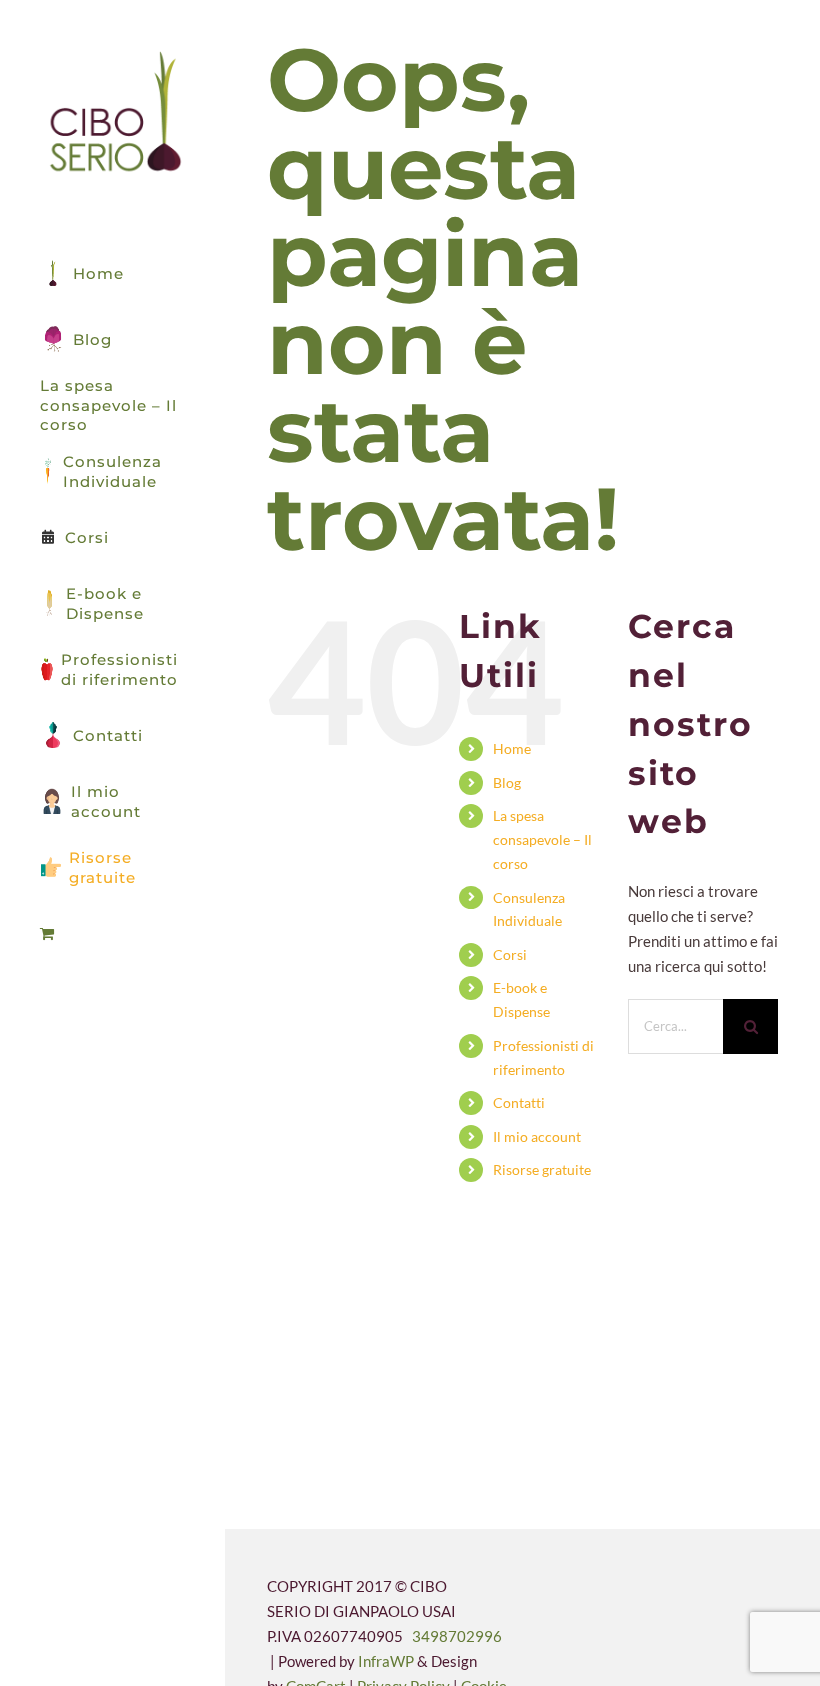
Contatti (519, 1102)
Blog (507, 782)
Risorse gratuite (542, 1169)
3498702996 (457, 1636)
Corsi (510, 954)
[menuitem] (112, 934)
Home (512, 748)
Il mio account (537, 1136)
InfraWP (386, 1661)
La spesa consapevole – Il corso (542, 839)
